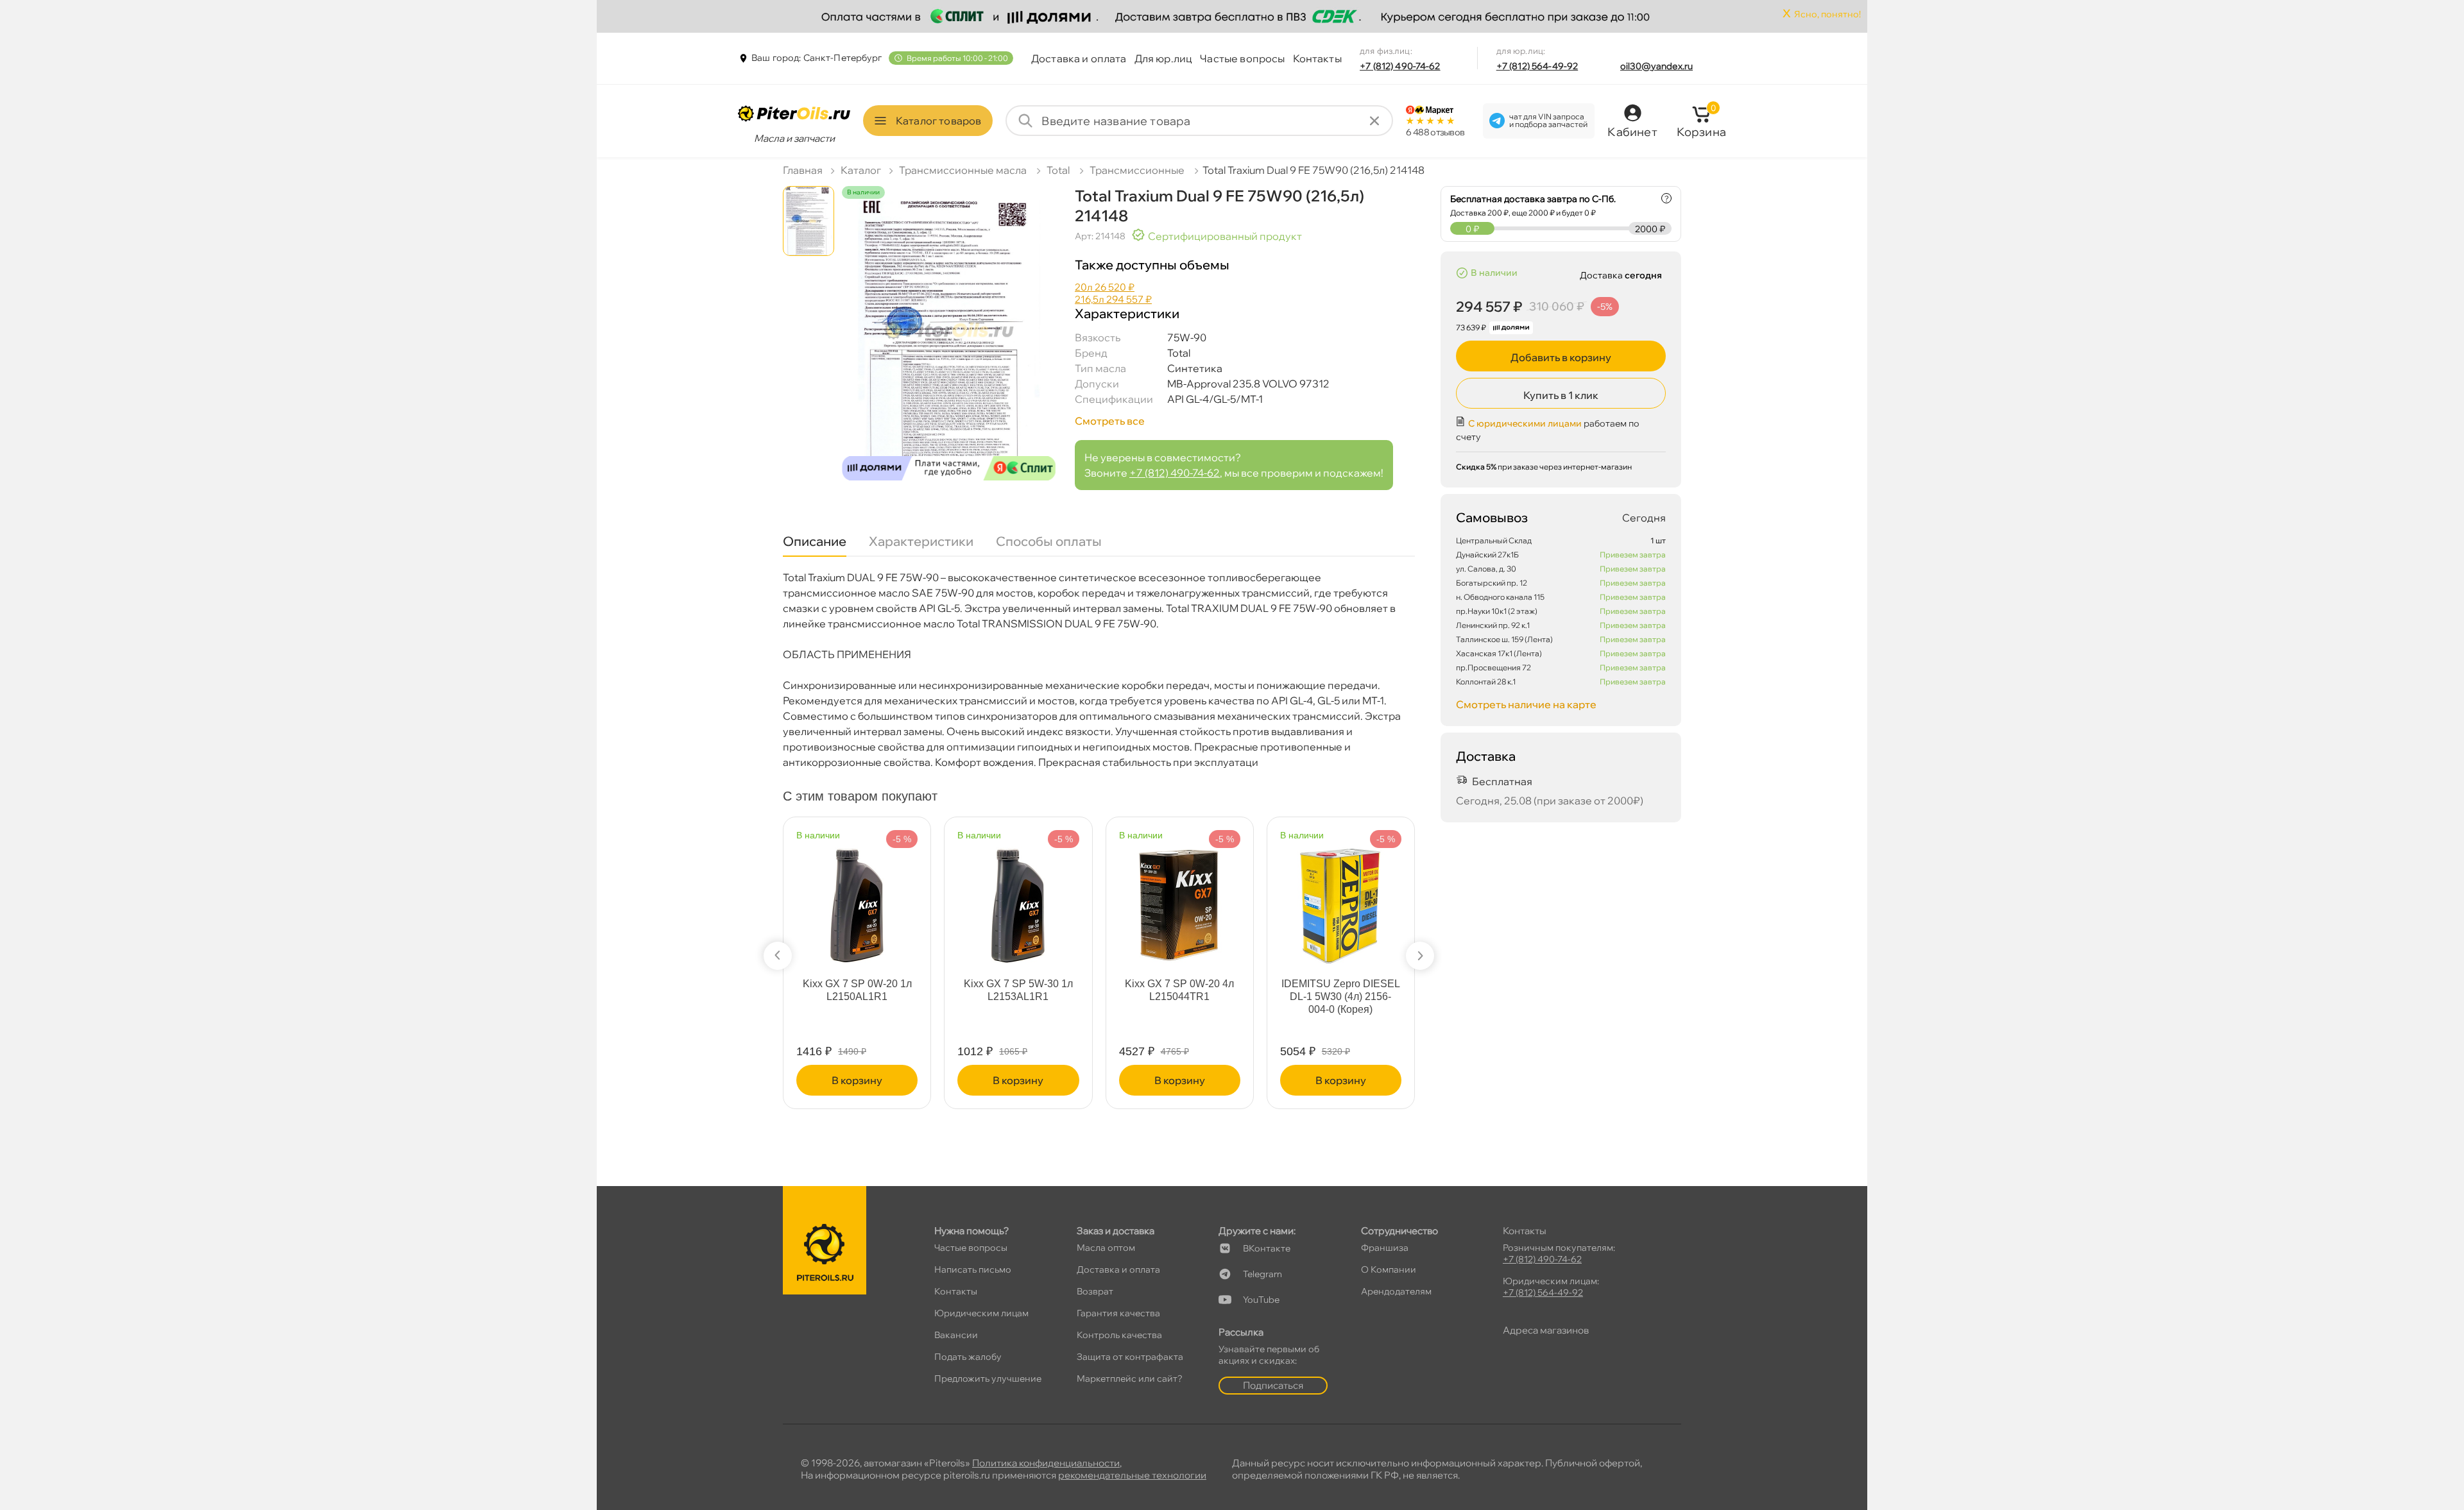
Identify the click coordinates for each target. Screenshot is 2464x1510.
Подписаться (1273, 1385)
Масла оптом (1106, 1248)
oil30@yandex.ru (1656, 66)
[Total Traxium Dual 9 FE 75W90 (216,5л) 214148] (949, 345)
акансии (956, 1335)
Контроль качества (1119, 1335)
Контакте (1267, 1248)
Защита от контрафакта (1130, 1357)
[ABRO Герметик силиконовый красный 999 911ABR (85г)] (1180, 898)
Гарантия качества (1118, 1313)
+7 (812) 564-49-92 (1537, 66)
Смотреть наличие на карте (1526, 704)
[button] (778, 956)
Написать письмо (973, 1269)
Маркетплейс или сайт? (1130, 1379)
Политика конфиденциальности (1046, 1463)
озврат (1095, 1291)
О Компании (1389, 1269)
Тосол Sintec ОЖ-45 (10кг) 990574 (1018, 990)
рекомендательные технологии (1132, 1475)
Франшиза (1385, 1248)
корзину (857, 1080)
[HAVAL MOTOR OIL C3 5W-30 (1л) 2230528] (857, 898)
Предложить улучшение (988, 1379)
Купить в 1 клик (1561, 395)
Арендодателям (1396, 1291)
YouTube (1261, 1300)
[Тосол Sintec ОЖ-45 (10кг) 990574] (1018, 898)
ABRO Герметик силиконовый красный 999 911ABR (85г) (1179, 997)
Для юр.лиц (1164, 58)
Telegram (1262, 1274)
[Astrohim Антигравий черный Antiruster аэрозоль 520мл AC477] (1341, 889)
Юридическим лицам (981, 1313)
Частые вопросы (1242, 58)
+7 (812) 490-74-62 (1400, 66)
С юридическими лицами (1525, 423)
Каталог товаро (938, 121)
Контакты (1317, 58)
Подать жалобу (968, 1357)
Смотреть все (1110, 421)
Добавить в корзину (1561, 357)
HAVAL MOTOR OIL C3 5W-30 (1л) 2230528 (857, 990)
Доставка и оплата (1079, 58)
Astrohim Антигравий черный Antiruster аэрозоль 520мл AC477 (1341, 997)
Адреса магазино (1546, 1330)
